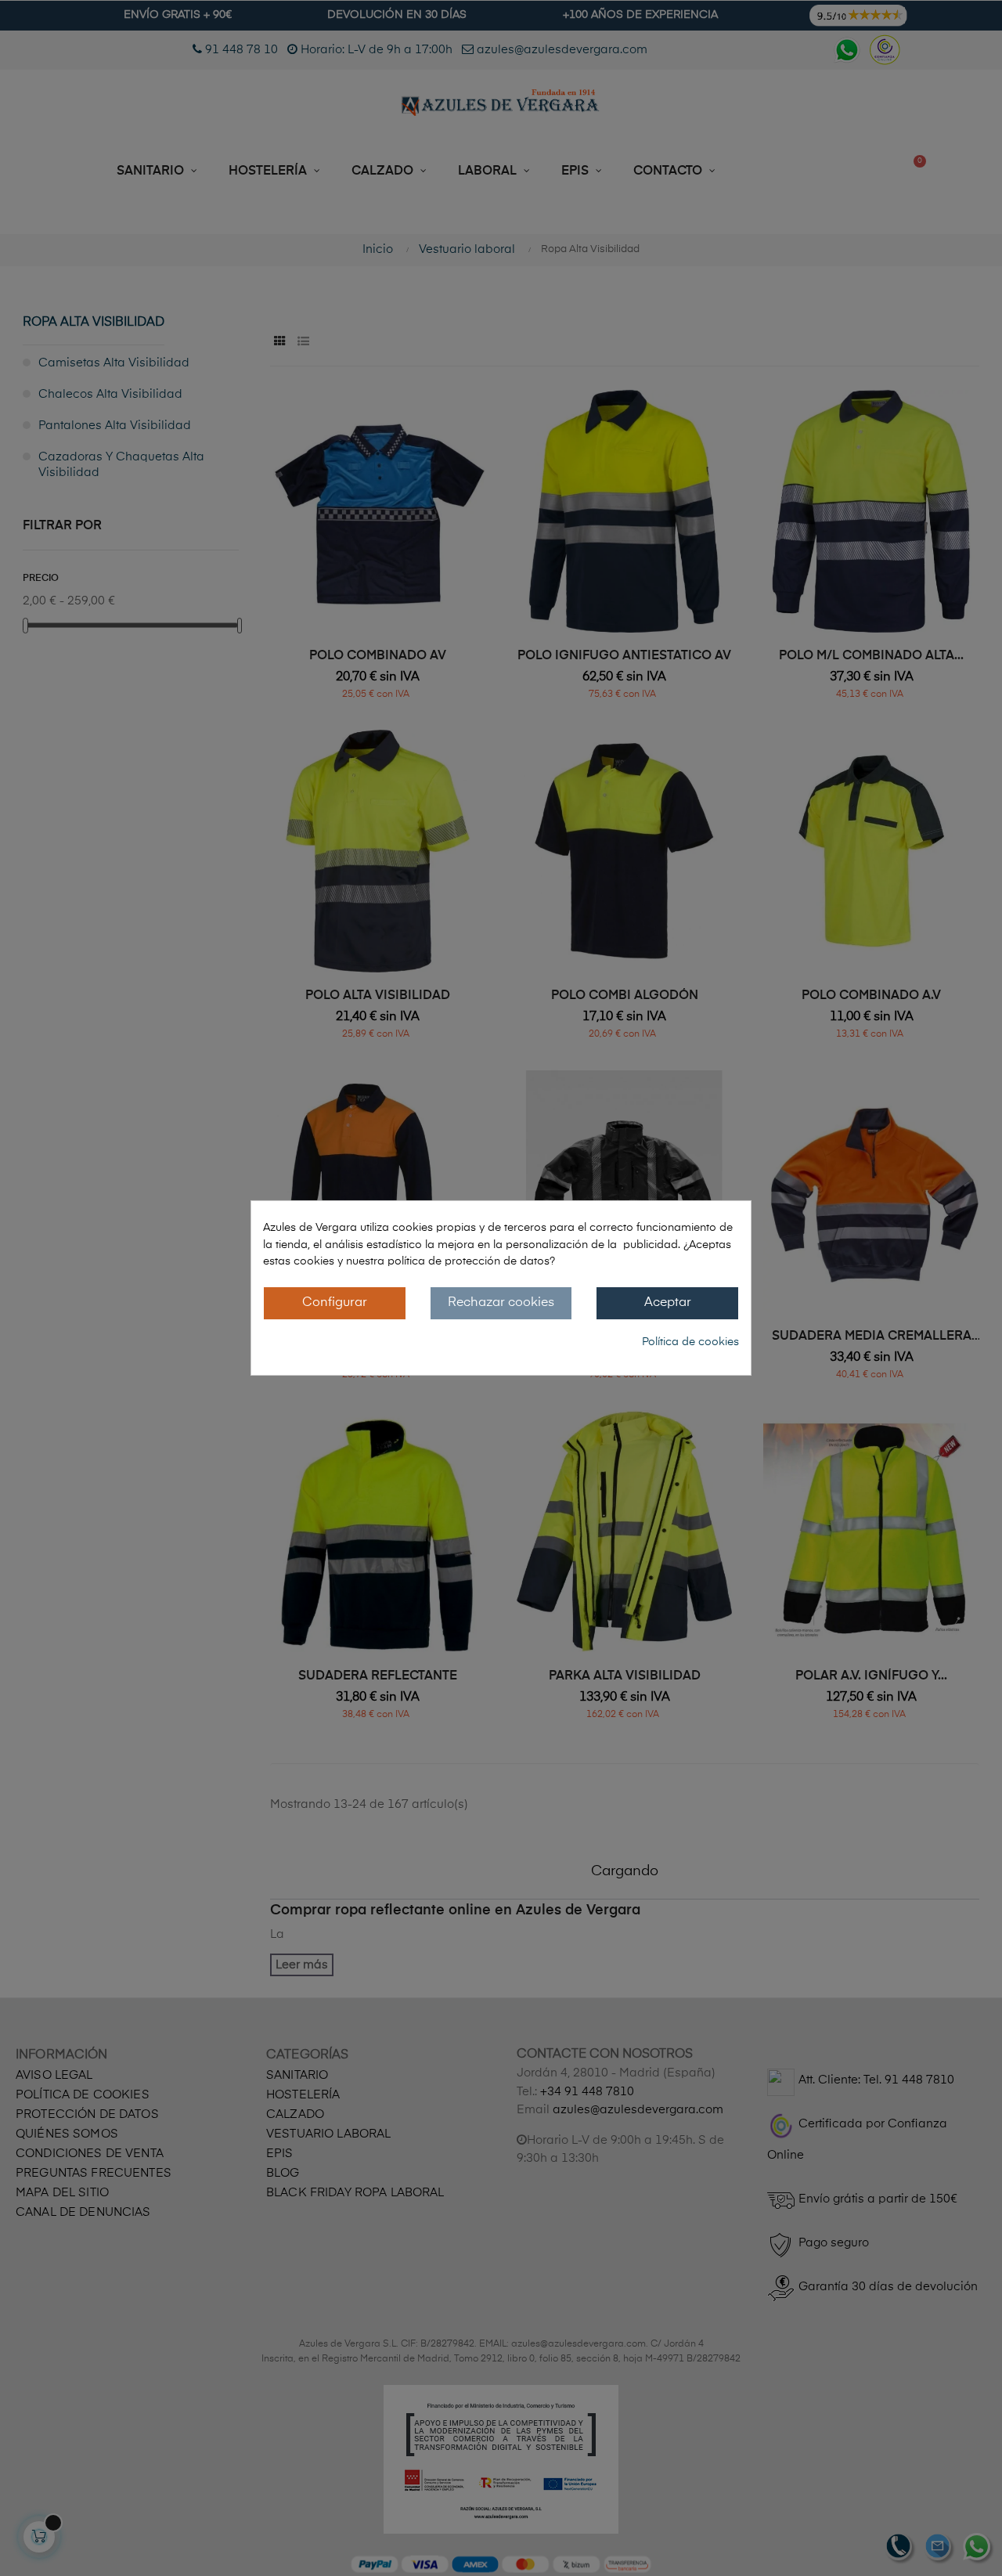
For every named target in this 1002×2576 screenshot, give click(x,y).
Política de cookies (690, 1342)
